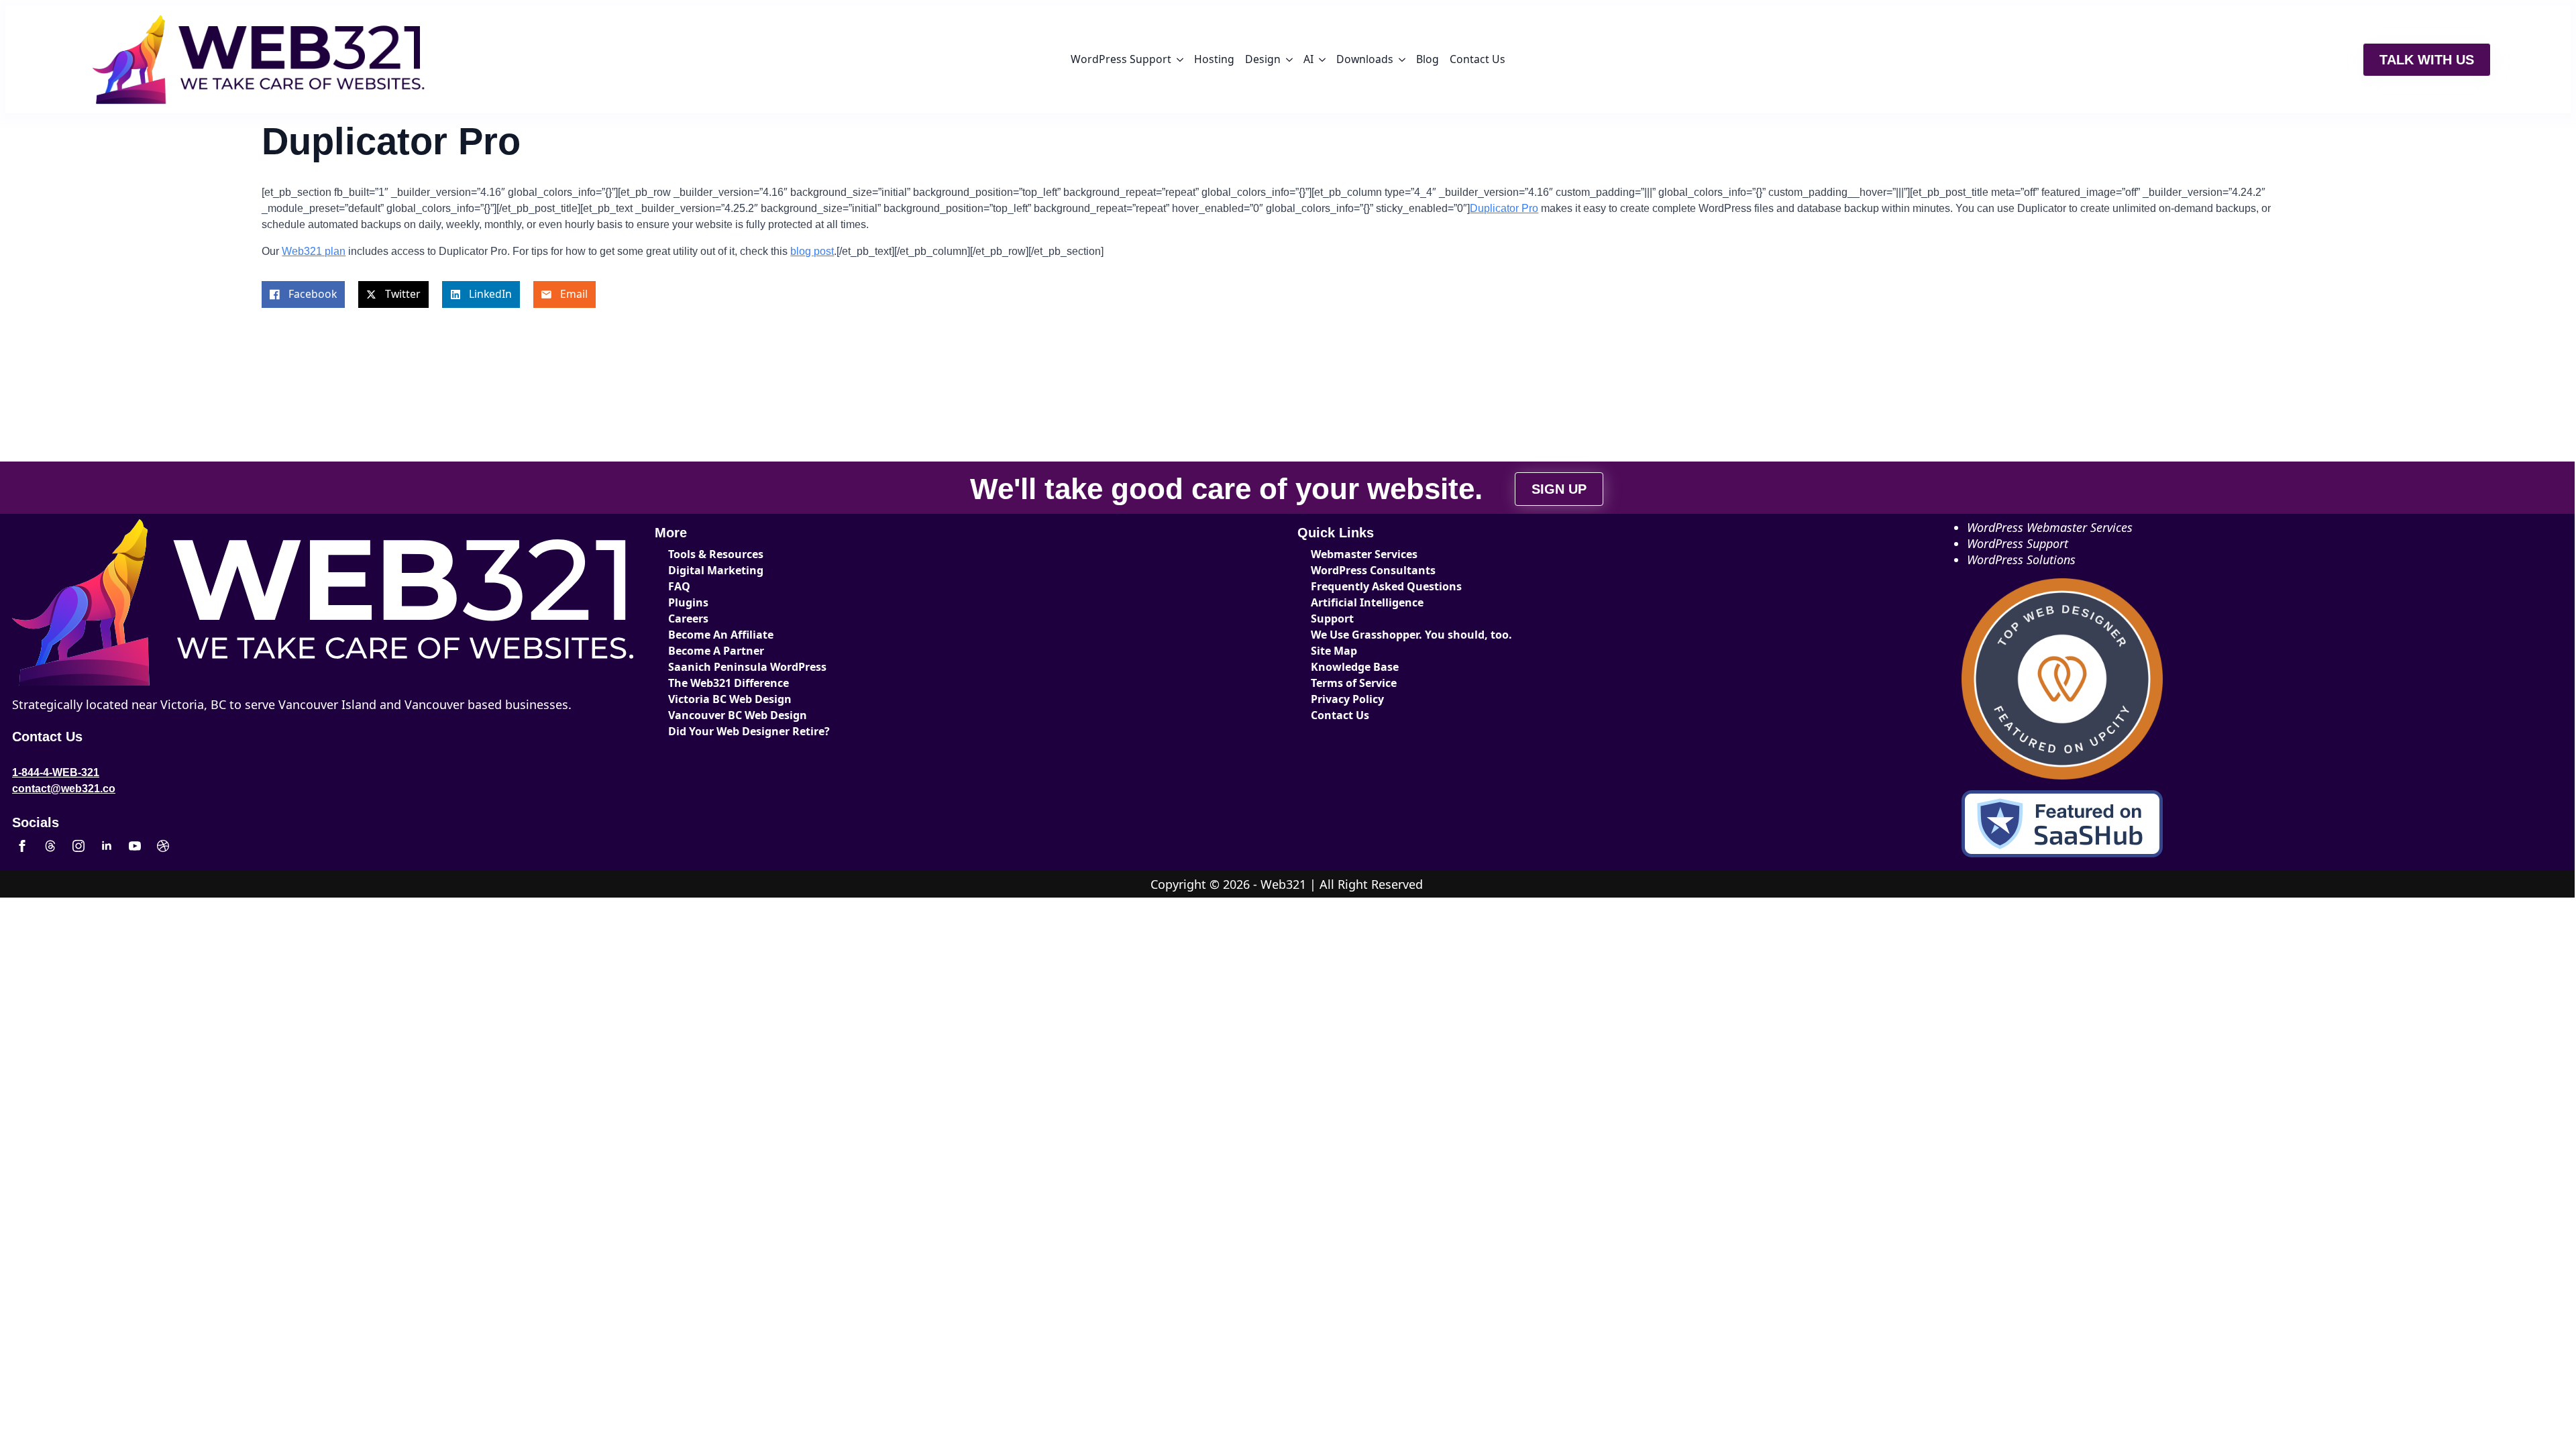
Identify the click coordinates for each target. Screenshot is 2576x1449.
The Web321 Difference (729, 683)
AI (1308, 59)
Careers (688, 619)
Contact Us (1478, 59)
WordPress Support (1121, 59)
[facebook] (22, 846)
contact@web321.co (64, 789)
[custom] (50, 846)
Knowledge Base (1355, 667)
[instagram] (78, 846)
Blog (1428, 59)
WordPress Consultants (1373, 570)
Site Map (1334, 651)
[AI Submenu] (1322, 60)
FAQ (679, 586)
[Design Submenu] (1289, 60)
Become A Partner (716, 651)
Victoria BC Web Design (730, 699)
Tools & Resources (716, 554)
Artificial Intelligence (1367, 602)
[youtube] (135, 846)
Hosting (1214, 59)
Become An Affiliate (721, 635)
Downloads (1365, 59)
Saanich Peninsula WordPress (747, 667)
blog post (812, 251)
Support (1332, 619)
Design (1263, 59)
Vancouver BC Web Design (738, 715)
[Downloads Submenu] (1402, 60)
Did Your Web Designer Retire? (749, 731)
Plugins (688, 602)
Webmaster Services (1364, 554)
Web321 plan (314, 251)
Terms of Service (1354, 683)
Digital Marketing (716, 570)
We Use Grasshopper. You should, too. (1411, 635)
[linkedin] (107, 846)
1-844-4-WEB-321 (56, 772)
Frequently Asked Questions (1386, 586)
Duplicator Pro (1504, 208)
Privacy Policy (1347, 699)
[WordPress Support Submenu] (1180, 60)
